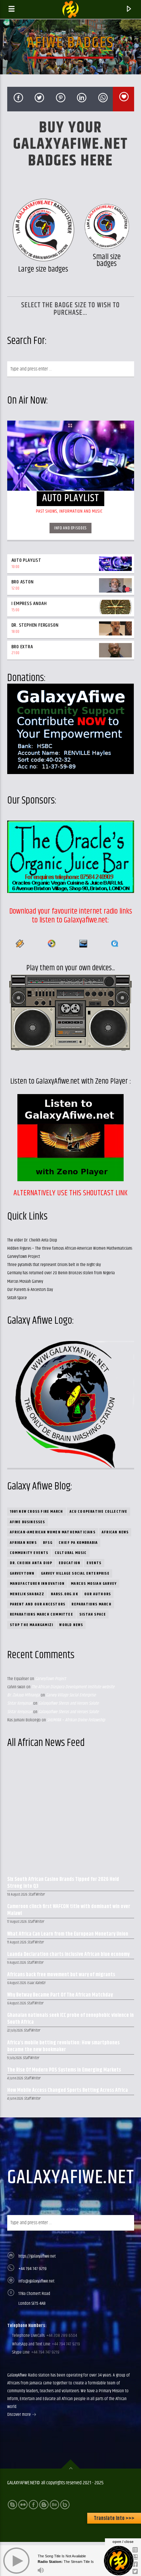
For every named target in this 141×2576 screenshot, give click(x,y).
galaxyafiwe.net (71, 2178)
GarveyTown (22, 1573)
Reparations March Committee (41, 1614)
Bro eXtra (22, 647)
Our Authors (98, 1594)
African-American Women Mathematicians (53, 1532)
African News (115, 1532)
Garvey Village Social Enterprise (75, 1573)
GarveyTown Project (24, 1257)
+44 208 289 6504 (61, 2336)
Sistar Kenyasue (20, 1703)
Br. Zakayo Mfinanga (23, 1695)
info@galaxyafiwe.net (36, 2281)
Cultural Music (71, 1553)
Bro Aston (23, 582)
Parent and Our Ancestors (38, 1604)
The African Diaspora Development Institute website (73, 1687)
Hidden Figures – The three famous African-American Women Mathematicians (70, 1248)
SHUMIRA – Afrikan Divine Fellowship (76, 1720)
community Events (29, 1553)
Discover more (20, 2415)
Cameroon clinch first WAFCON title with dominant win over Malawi (69, 1910)
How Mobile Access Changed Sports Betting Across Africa (68, 2091)
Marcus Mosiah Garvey (25, 1281)
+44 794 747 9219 (32, 2269)
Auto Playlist (26, 560)
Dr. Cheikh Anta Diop (31, 1563)
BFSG (48, 1543)
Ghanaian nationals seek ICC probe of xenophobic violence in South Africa (70, 2019)
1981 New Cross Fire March (37, 1512)
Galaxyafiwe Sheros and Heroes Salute (69, 1703)
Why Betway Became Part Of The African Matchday (60, 1995)
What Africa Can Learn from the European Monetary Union (68, 1934)
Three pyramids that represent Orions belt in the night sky (54, 1265)
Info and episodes (70, 528)
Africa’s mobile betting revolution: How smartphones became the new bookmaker (63, 2047)
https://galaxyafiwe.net (37, 2256)
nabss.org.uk (64, 1594)
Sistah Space (17, 1298)
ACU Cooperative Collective (99, 1512)
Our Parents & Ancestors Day (30, 1290)
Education (70, 1563)
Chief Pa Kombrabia (78, 1543)
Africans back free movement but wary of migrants (61, 1975)
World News (71, 1625)
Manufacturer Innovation (37, 1584)
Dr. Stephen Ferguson (35, 625)
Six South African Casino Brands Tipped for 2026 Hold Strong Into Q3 (63, 1883)
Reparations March (91, 1604)
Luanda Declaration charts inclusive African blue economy (68, 1955)
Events (94, 1563)
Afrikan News (23, 1543)
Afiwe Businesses (28, 1522)
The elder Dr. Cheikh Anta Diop (32, 1240)
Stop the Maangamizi (32, 1625)
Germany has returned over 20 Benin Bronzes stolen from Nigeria (61, 1273)
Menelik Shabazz (27, 1594)
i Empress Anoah (29, 604)
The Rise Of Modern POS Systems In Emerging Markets (64, 2070)
